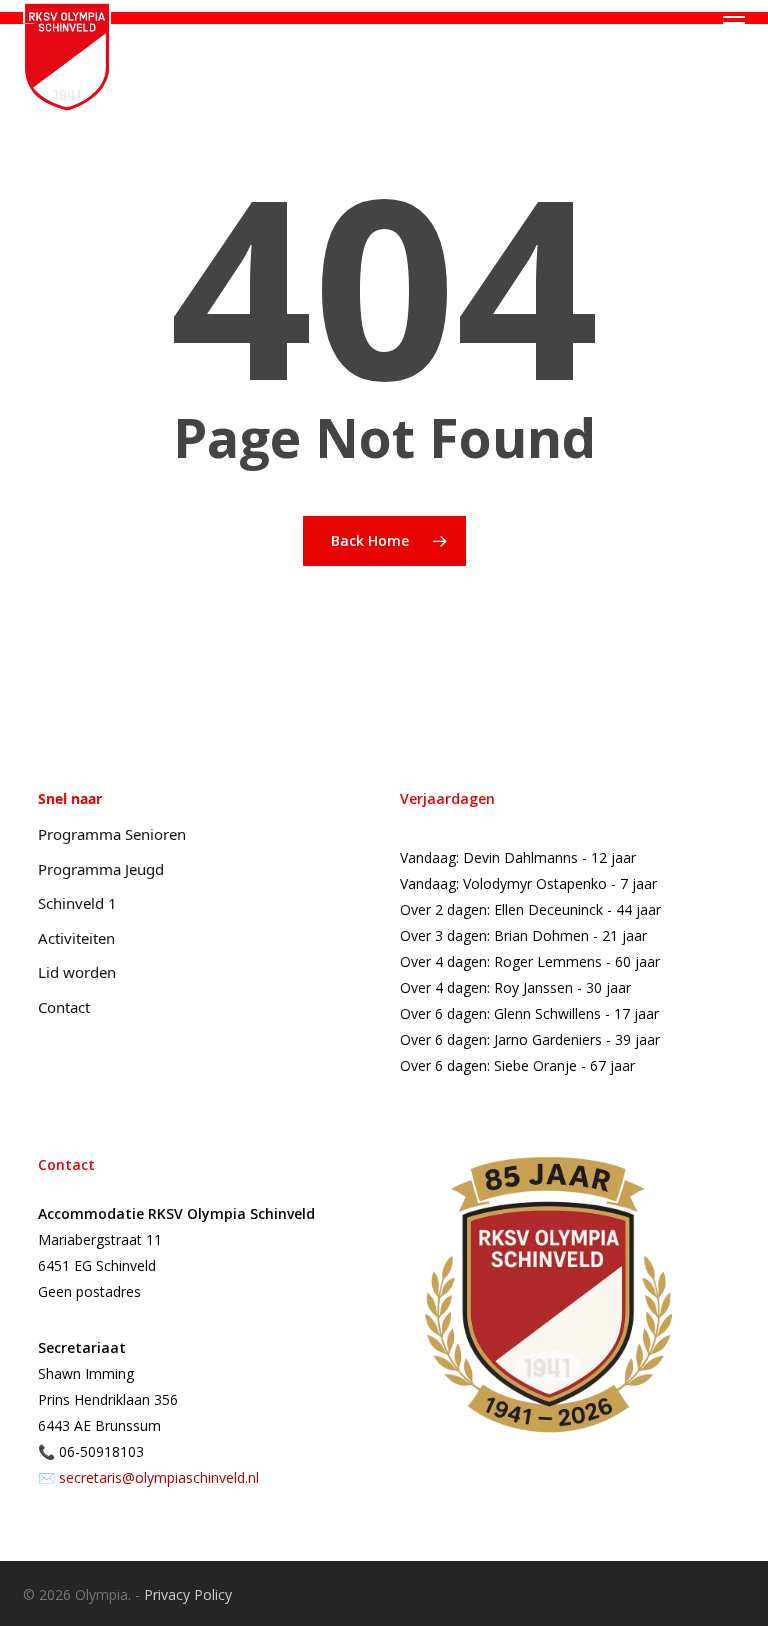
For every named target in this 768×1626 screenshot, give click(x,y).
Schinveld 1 (77, 903)
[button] (734, 23)
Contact (64, 1007)
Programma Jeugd (101, 869)
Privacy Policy (188, 1594)
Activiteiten (76, 938)
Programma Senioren (112, 834)
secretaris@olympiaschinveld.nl (159, 1477)
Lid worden (77, 972)
